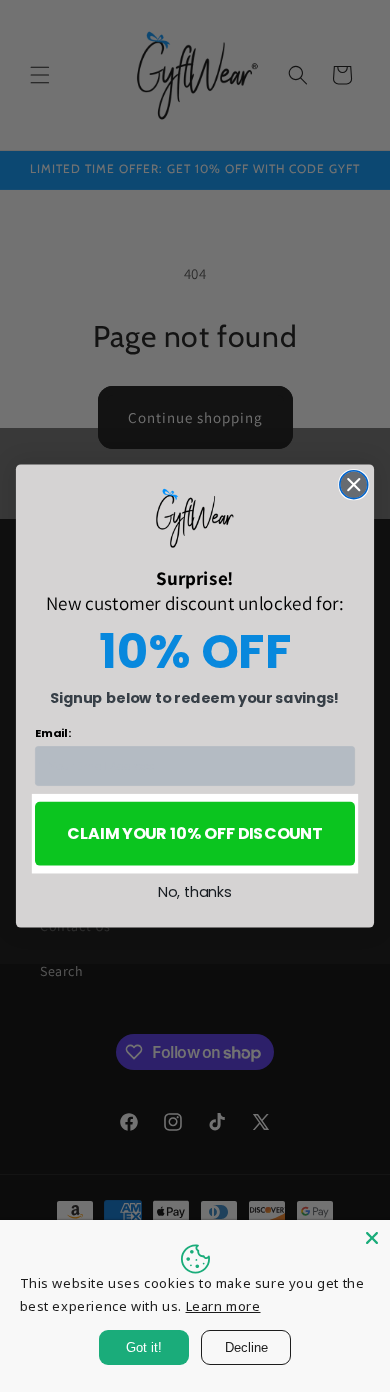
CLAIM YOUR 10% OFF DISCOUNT (194, 834)
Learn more (223, 1306)
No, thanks (195, 892)
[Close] (372, 1238)
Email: (53, 733)
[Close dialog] (354, 485)
